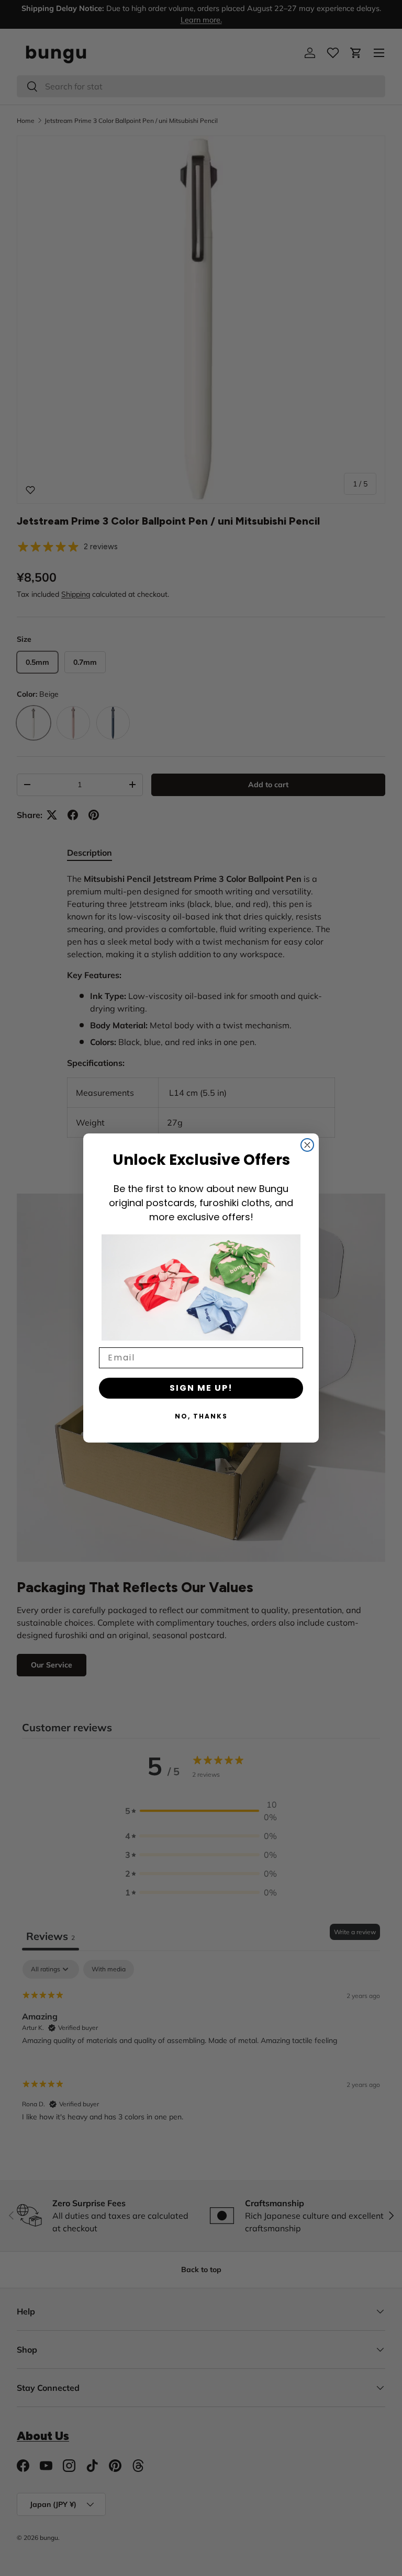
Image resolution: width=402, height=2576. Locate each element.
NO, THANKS (201, 1416)
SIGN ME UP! (201, 1388)
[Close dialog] (307, 1145)
